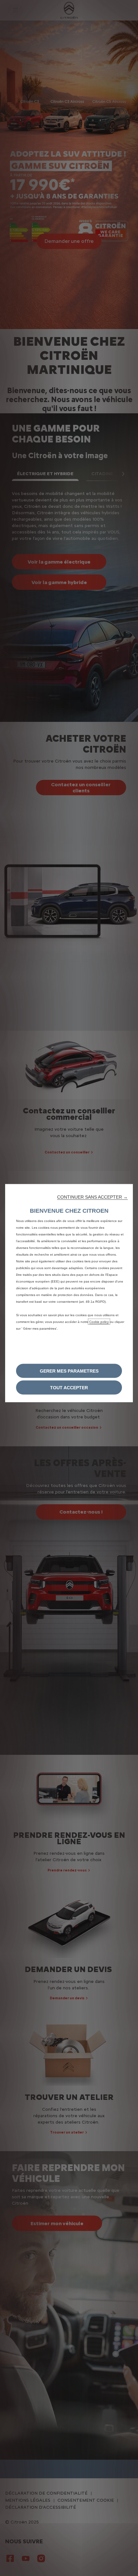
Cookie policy (99, 1322)
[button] (92, 1197)
